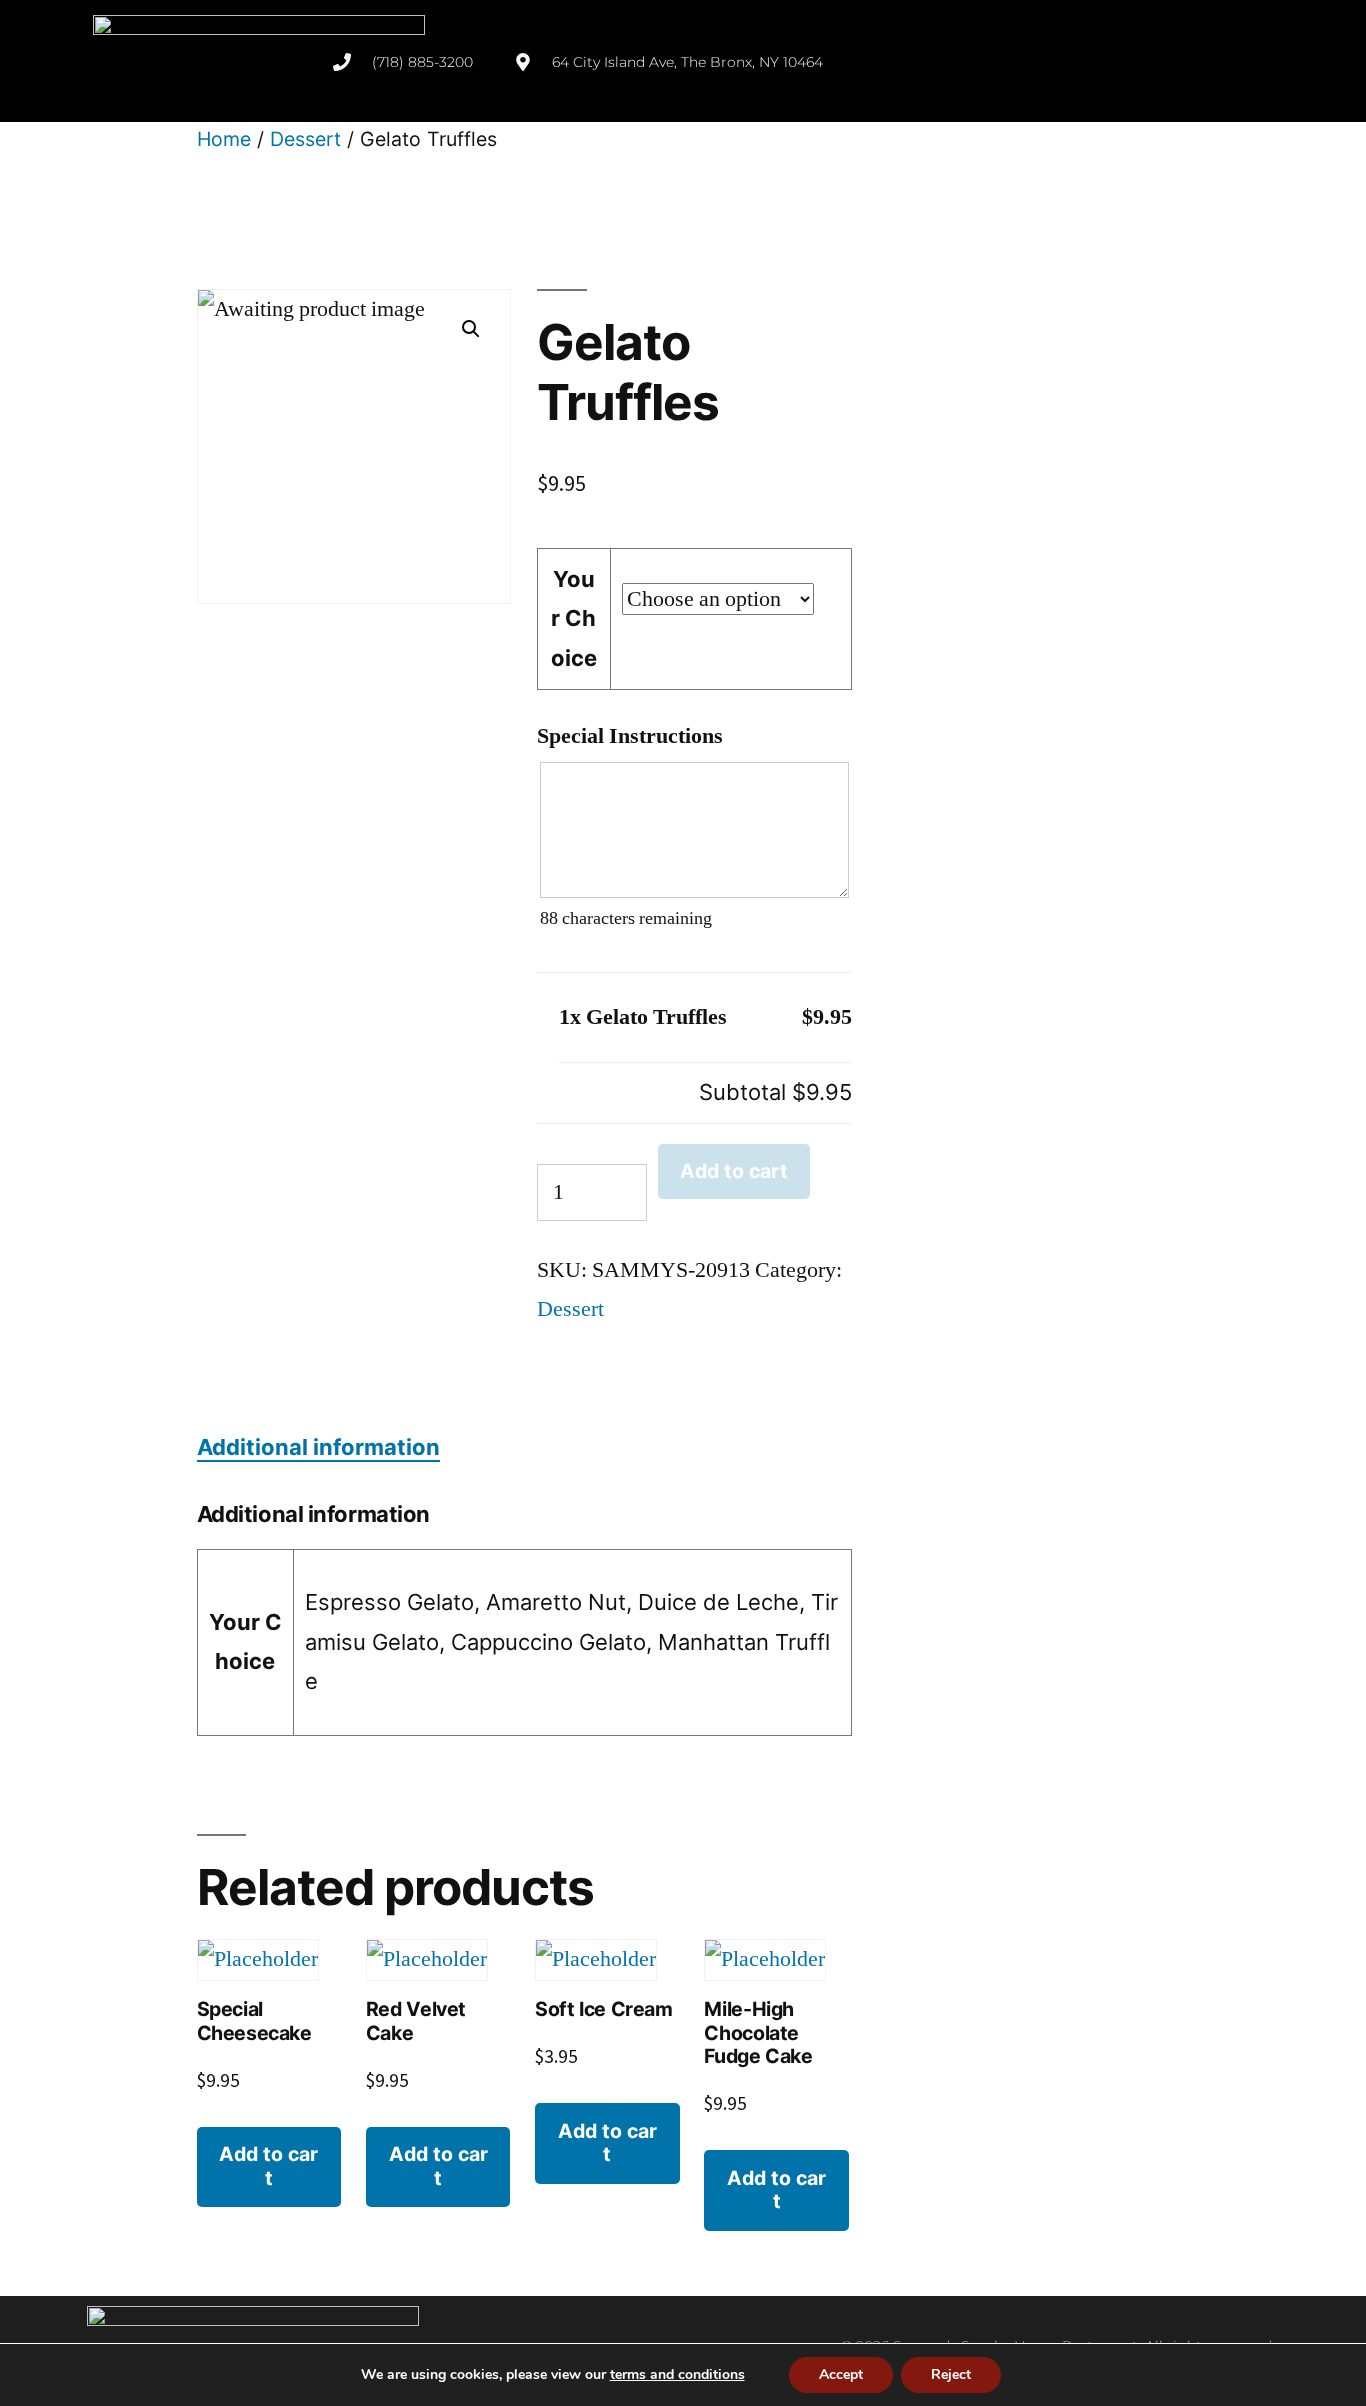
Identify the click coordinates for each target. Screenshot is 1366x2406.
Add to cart (734, 1171)
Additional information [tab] (318, 1447)
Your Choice (574, 618)
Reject (951, 2374)
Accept (841, 2374)
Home (224, 139)
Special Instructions (630, 736)
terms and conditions (677, 2374)
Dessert (305, 139)
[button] (471, 329)
